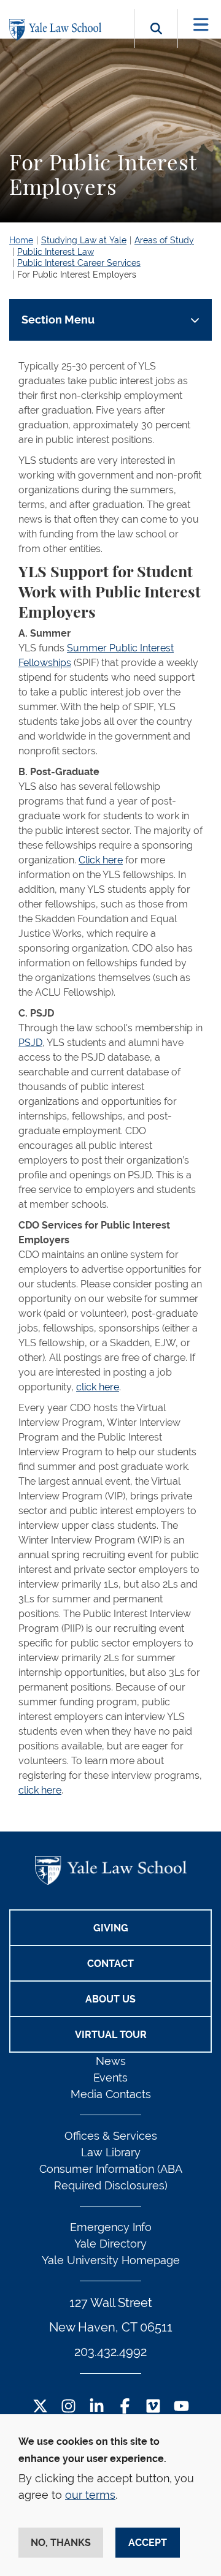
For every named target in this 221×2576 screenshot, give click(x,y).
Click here (101, 860)
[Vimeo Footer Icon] (153, 2407)
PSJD (30, 1043)
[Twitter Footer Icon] (40, 2407)
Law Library (111, 2152)
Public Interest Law (56, 252)
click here (98, 1387)
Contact (110, 1964)
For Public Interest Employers (77, 275)
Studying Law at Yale (84, 240)
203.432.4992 (110, 2352)
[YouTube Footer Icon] (181, 2407)
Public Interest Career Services (79, 263)
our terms (90, 2495)
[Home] (58, 30)
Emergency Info (111, 2227)
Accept (148, 2543)
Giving (111, 1928)
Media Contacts (111, 2094)
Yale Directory (110, 2244)
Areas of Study (164, 240)
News (111, 2061)
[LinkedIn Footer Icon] (97, 2407)
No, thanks (61, 2543)
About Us (110, 1999)
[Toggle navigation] (201, 25)
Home (21, 240)
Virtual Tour (111, 2035)
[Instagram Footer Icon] (68, 2407)
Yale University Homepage (111, 2260)
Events (110, 2078)
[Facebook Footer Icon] (125, 2407)
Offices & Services (111, 2136)
